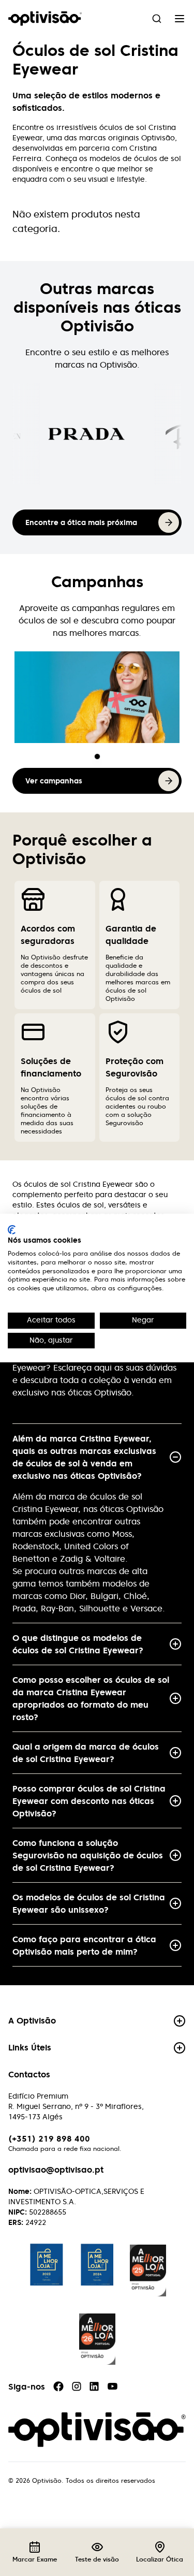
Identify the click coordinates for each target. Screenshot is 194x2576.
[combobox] (157, 19)
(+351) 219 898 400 (49, 2138)
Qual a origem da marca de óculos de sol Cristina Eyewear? (86, 1753)
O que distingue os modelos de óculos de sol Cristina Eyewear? (78, 1644)
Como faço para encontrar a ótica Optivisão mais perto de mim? (84, 1945)
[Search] (157, 19)
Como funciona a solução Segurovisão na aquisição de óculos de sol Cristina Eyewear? (88, 1855)
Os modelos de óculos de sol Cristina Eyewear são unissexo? (89, 1903)
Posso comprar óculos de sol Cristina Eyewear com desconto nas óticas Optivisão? (89, 1801)
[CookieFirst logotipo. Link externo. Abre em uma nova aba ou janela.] (12, 1230)
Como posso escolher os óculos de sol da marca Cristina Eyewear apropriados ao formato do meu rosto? (91, 1698)
